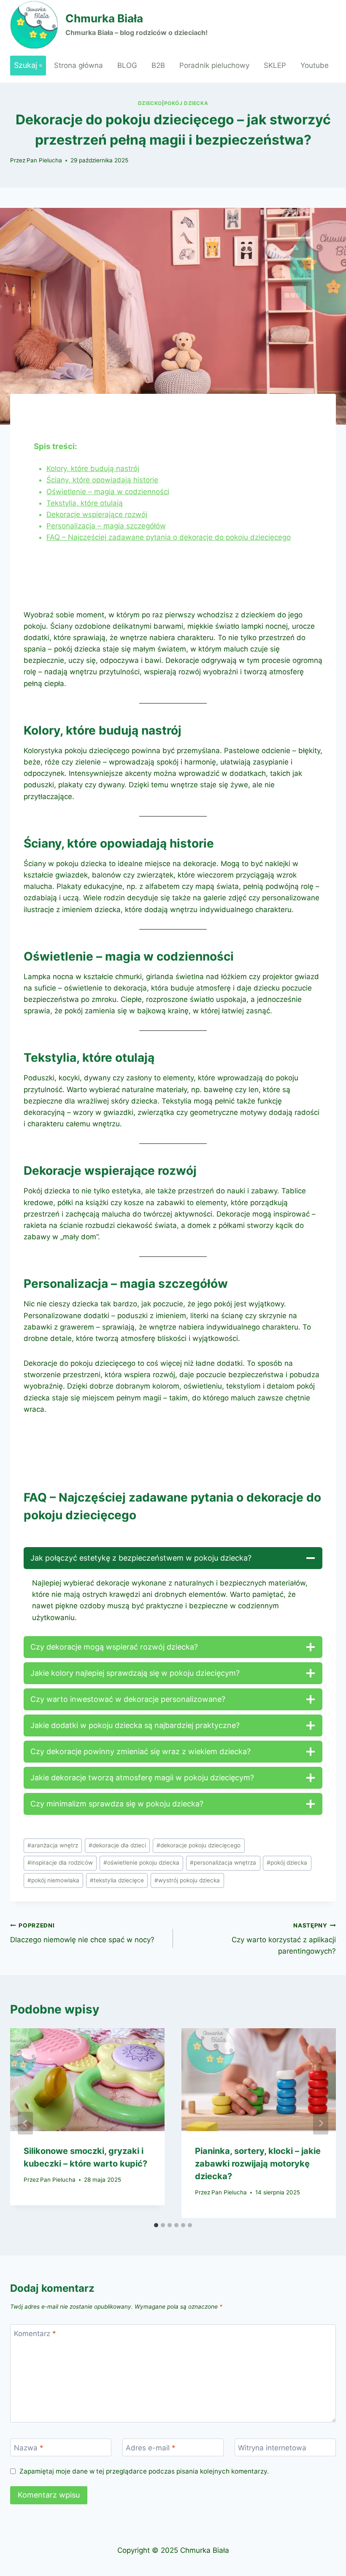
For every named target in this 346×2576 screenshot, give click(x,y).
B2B (158, 65)
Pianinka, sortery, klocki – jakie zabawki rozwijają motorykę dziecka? (258, 2164)
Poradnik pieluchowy (214, 65)
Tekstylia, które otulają (85, 503)
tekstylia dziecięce (117, 1880)
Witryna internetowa (272, 2448)
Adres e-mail (151, 2448)
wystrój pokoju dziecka (187, 1880)
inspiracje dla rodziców (60, 1863)
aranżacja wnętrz (53, 1845)
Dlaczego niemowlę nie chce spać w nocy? (82, 1933)
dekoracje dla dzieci (117, 1845)
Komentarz (35, 2334)
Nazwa (29, 2448)
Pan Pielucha (44, 160)
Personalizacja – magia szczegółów (106, 526)
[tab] (156, 2225)
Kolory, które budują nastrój (93, 468)
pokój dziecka (287, 1863)
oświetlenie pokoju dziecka (141, 1863)
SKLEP (275, 65)
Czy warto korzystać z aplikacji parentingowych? (284, 1939)
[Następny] (321, 2123)
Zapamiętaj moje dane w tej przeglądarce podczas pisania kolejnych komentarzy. (144, 2471)
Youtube (315, 65)
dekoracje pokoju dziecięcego (199, 1845)
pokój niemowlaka (53, 1880)
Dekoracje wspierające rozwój (97, 514)
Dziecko (150, 103)
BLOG (127, 65)
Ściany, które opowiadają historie (102, 480)
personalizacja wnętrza (223, 1863)
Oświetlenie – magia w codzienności (108, 492)
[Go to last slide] (25, 2123)
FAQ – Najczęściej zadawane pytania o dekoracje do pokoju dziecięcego (169, 537)
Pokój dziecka (186, 103)
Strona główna (78, 65)
